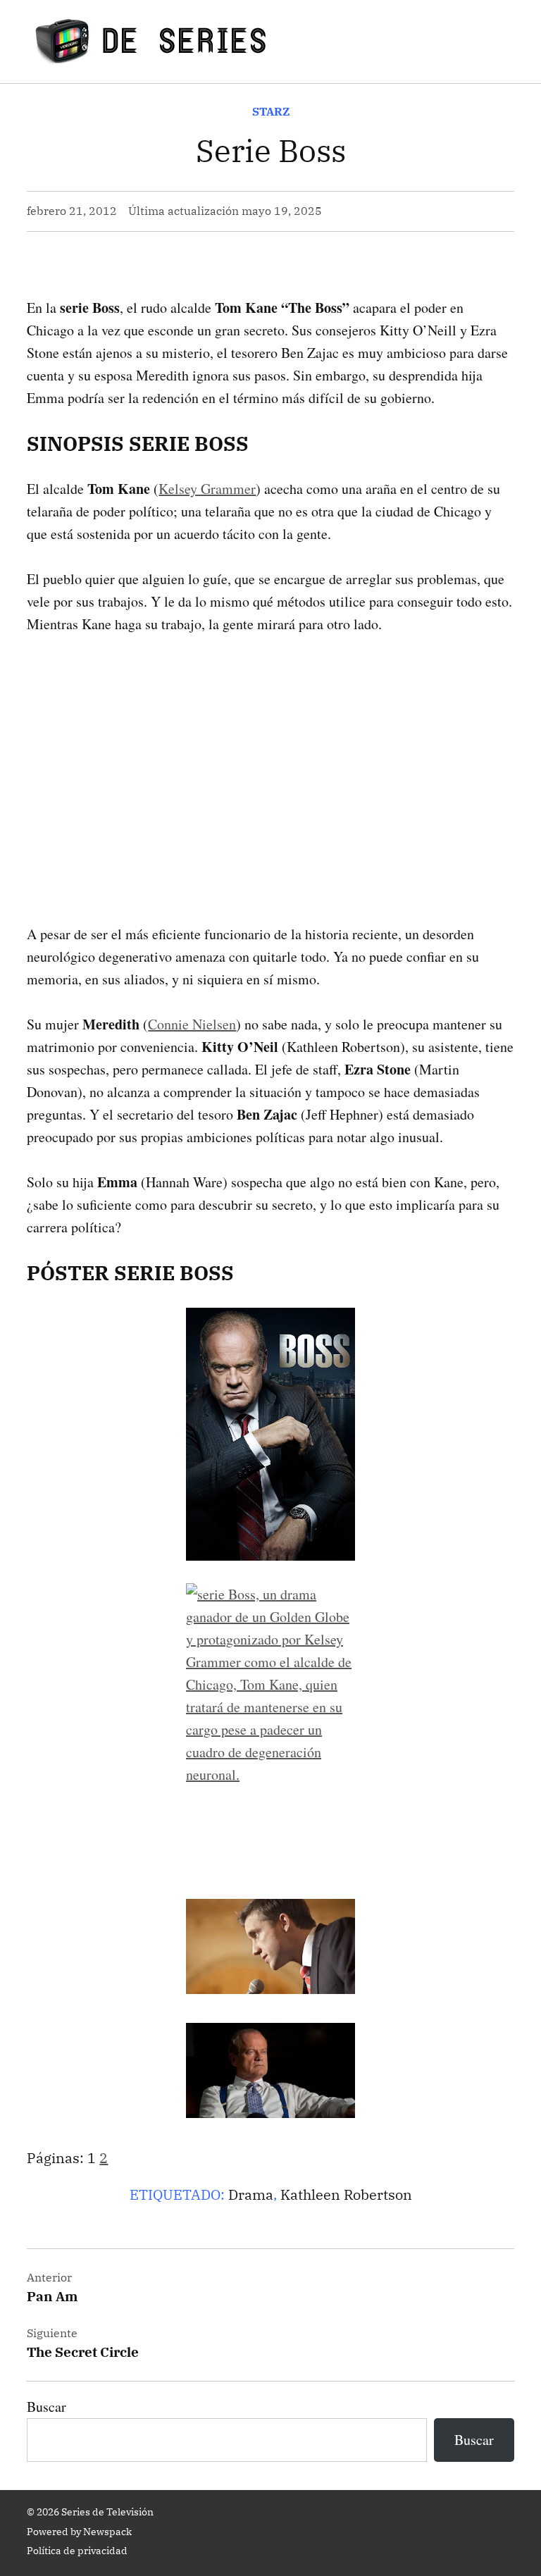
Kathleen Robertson (346, 2194)
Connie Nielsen (192, 1024)
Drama (251, 2194)
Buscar (46, 2407)
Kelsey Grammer (207, 489)
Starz (271, 111)
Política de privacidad (77, 2551)
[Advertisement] (270, 757)
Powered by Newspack (79, 2532)
